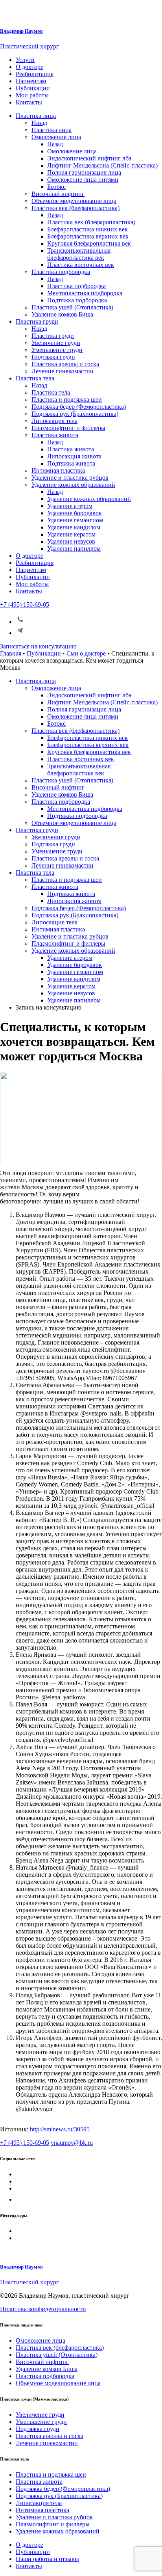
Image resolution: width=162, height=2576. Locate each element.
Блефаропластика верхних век (88, 236)
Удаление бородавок (75, 513)
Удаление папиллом (74, 549)
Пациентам (31, 81)
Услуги (25, 60)
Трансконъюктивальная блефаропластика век (79, 254)
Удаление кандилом (74, 527)
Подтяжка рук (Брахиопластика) (75, 414)
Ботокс (56, 187)
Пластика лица (36, 116)
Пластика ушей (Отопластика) (72, 307)
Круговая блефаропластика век (89, 243)
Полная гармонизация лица (84, 172)
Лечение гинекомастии (63, 371)
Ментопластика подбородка (85, 293)
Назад (39, 123)
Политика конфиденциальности (43, 2309)
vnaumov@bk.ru (72, 2143)
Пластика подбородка (61, 272)
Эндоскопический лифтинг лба (89, 158)
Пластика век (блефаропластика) (75, 208)
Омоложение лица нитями (83, 180)
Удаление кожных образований (73, 485)
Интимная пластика (58, 470)
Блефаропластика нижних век (87, 229)
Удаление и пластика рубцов (70, 478)
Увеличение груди (56, 343)
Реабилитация (35, 74)
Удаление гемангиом (75, 520)
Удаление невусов (71, 541)
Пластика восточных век (81, 265)
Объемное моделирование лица (74, 201)
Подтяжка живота (71, 463)
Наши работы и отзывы (47, 2559)
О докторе (29, 67)
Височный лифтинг (58, 194)
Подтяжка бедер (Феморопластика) (79, 407)
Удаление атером (70, 506)
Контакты (29, 102)
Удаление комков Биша (62, 314)
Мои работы (32, 95)
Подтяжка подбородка (77, 300)
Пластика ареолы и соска (65, 364)
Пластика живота (55, 435)
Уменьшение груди (57, 350)
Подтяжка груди (53, 357)
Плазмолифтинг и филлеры (68, 428)
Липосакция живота (74, 456)
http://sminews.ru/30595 (60, 2129)
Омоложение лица (56, 137)
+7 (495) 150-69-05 (25, 604)
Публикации (33, 88)
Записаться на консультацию (38, 646)
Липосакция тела (54, 421)
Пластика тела (35, 378)
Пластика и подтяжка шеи (67, 400)
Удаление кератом (71, 534)
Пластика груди (37, 321)
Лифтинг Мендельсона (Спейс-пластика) (102, 165)
